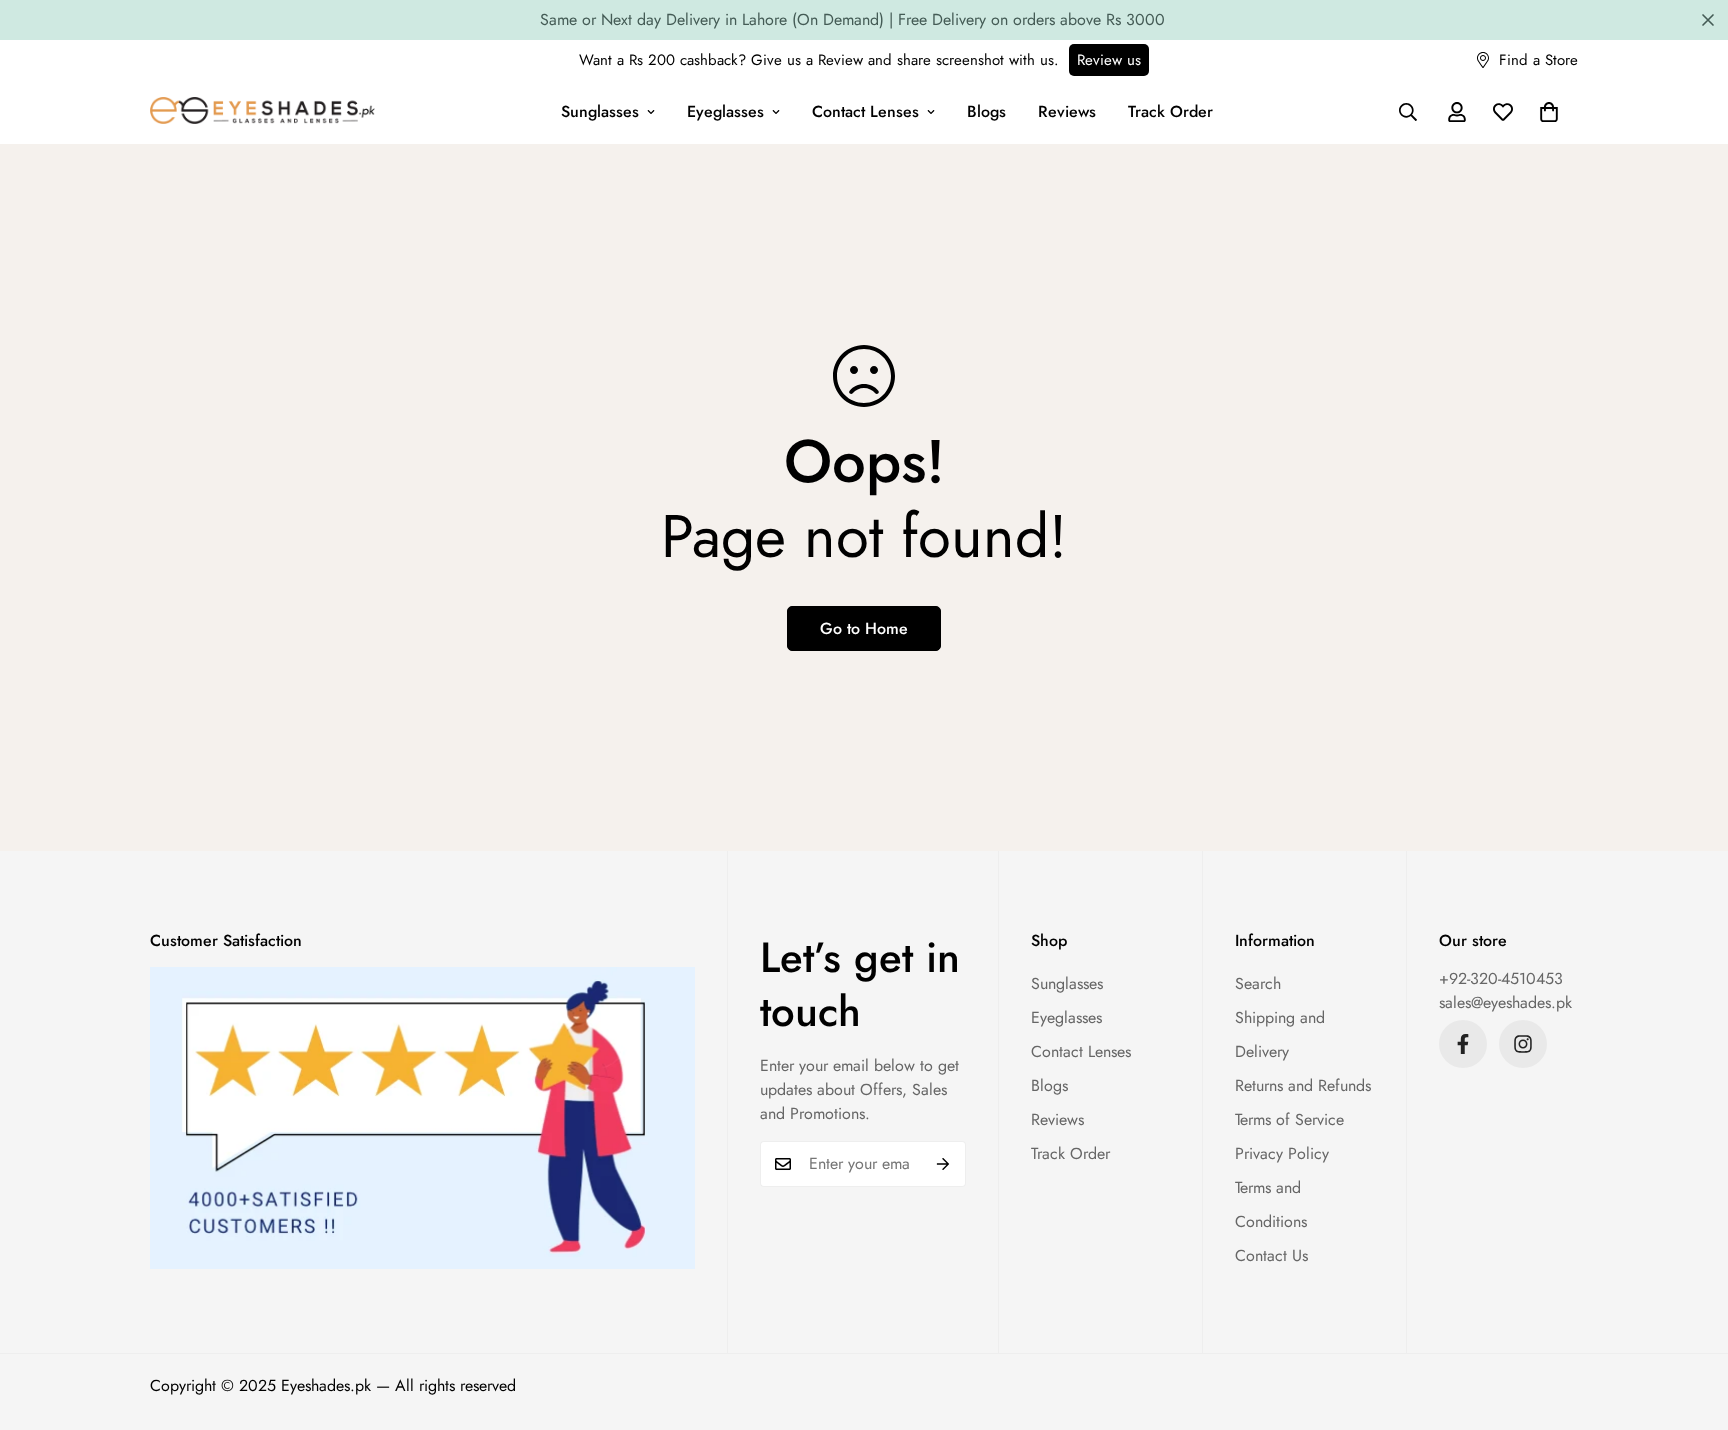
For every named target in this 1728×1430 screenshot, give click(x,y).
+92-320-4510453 (1501, 978)
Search (1258, 983)
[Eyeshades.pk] (262, 112)
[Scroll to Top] (1689, 1321)
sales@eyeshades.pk (1505, 1002)
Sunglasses (600, 111)
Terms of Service (1289, 1119)
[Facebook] (1463, 1044)
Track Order (1170, 111)
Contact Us (1271, 1255)
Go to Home (864, 628)
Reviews (1067, 111)
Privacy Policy (1282, 1153)
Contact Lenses (865, 111)
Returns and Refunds (1303, 1085)
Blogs (986, 111)
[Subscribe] (943, 1164)
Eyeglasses (725, 111)
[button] (1549, 112)
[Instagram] (1523, 1044)
